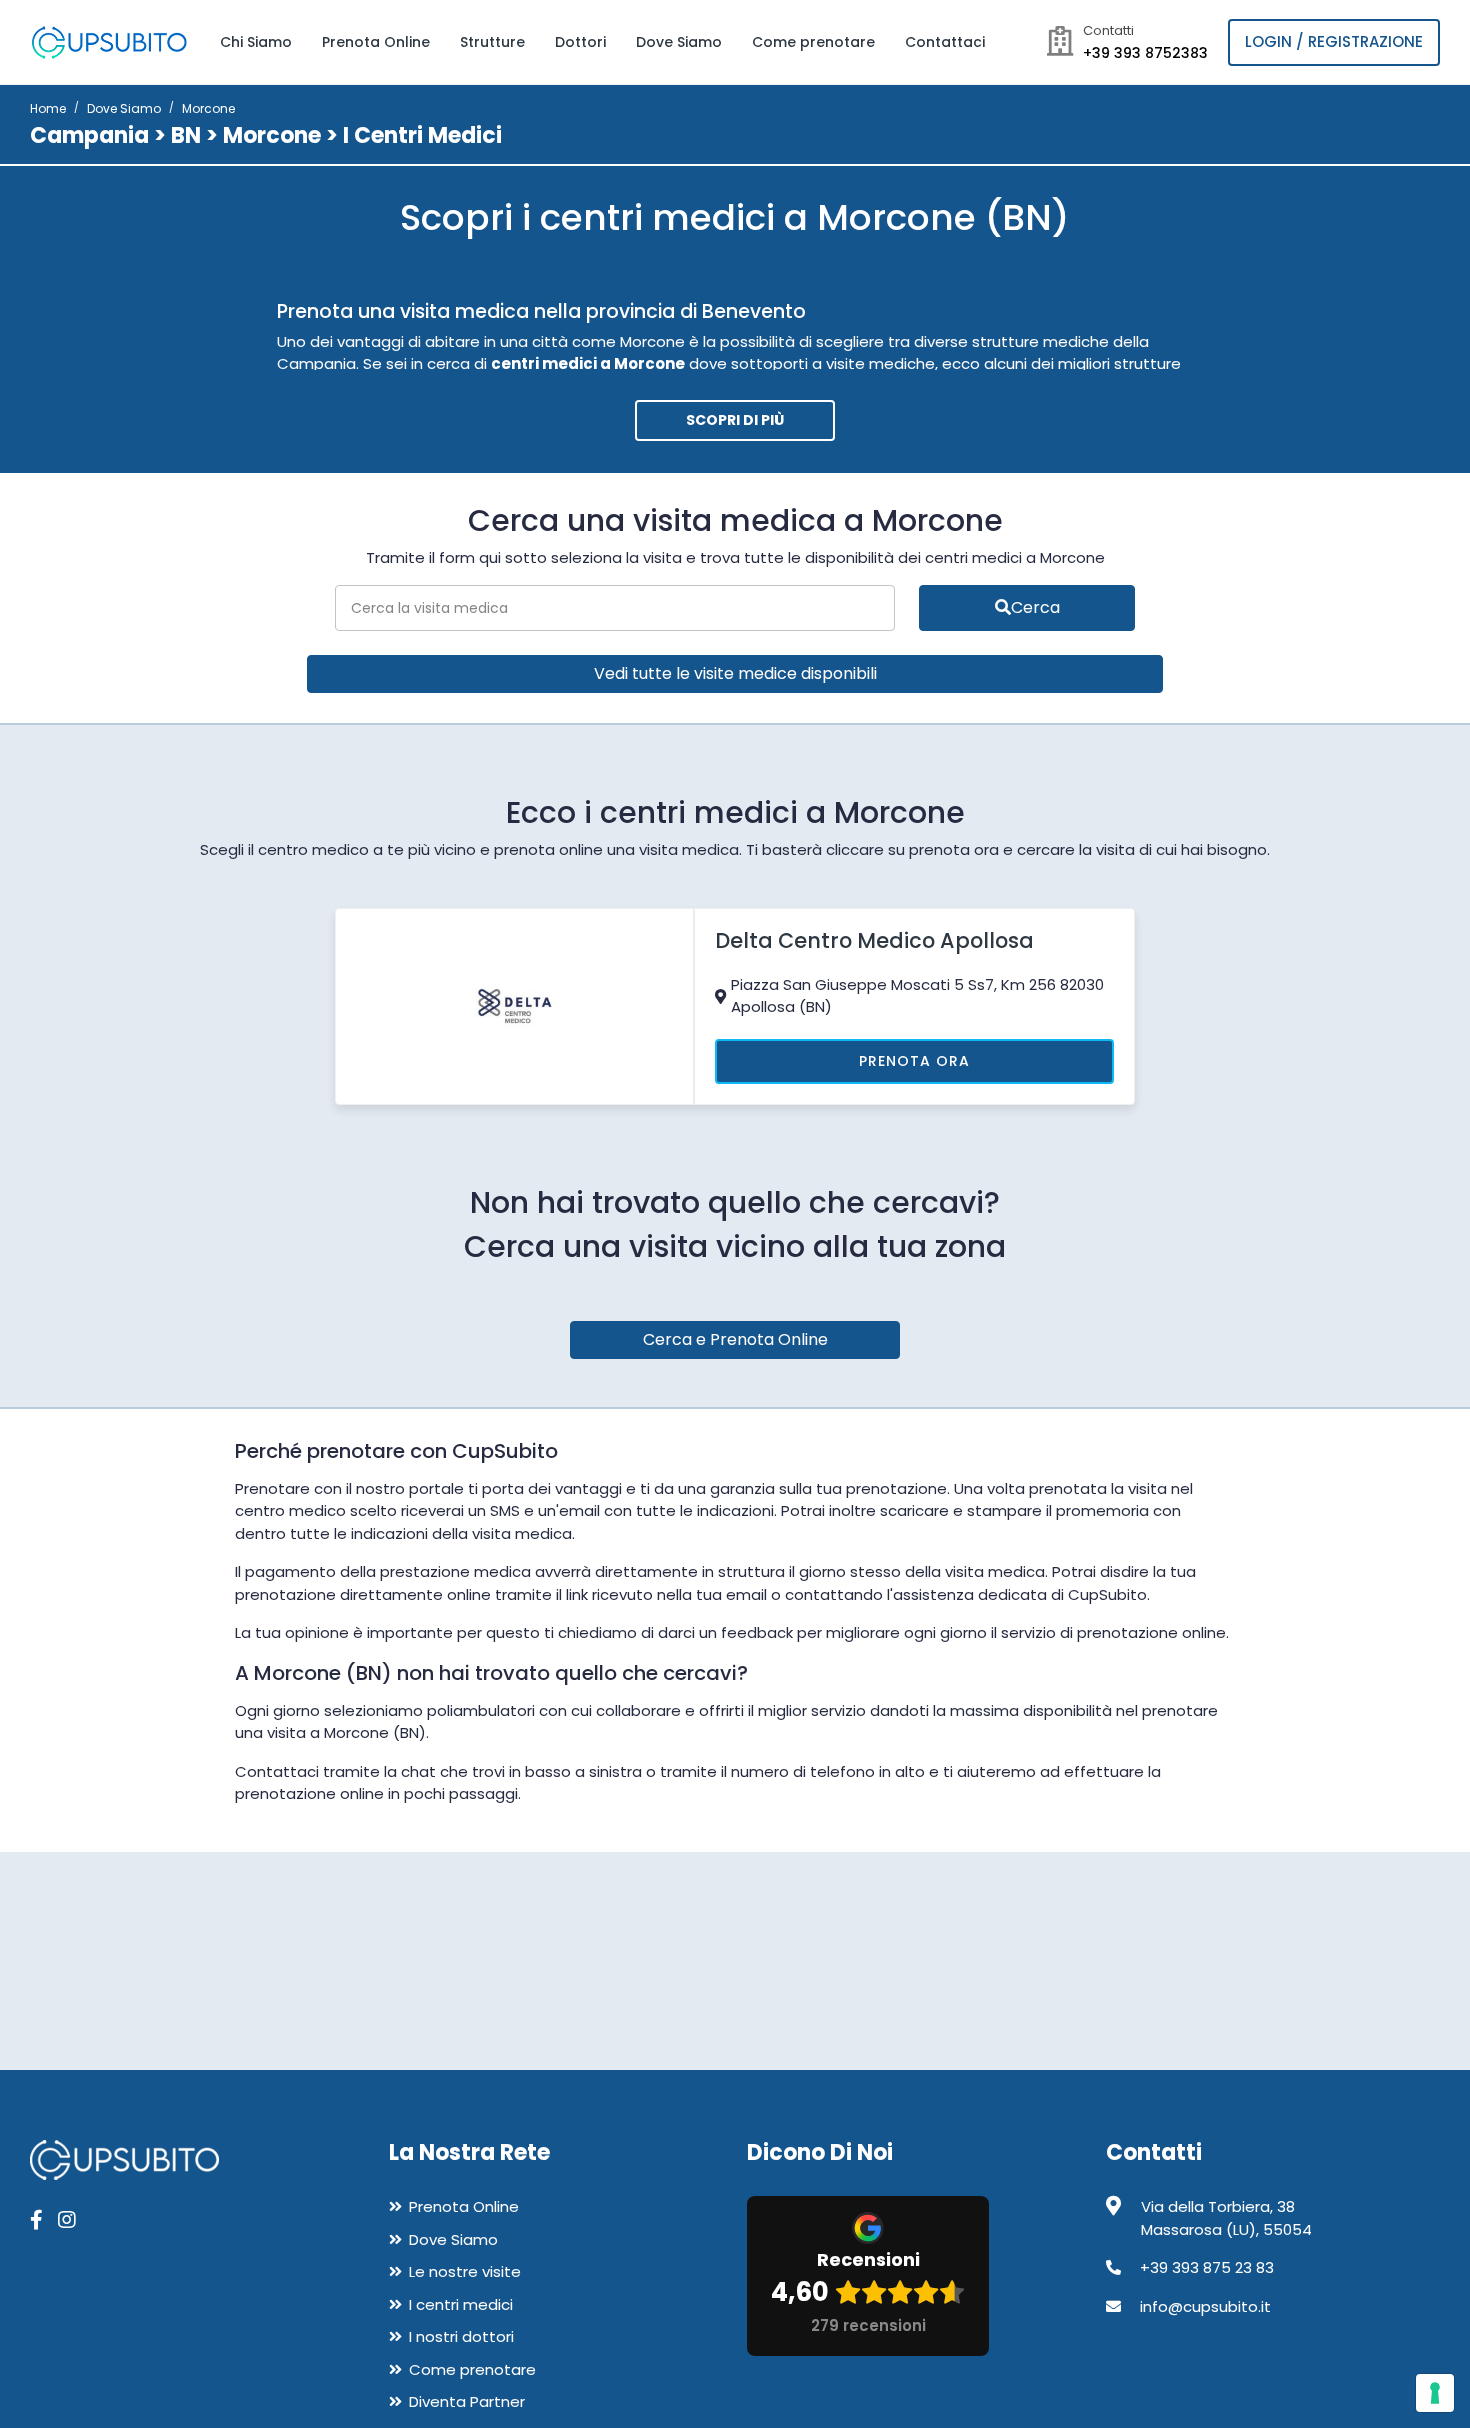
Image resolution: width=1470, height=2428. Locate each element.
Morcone (272, 135)
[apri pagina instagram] (67, 2220)
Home (48, 108)
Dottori (580, 42)
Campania (89, 135)
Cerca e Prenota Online (735, 1339)
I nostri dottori (461, 2336)
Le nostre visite (465, 2271)
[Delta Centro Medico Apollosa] (515, 1004)
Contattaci (945, 42)
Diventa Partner (467, 2401)
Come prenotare (813, 42)
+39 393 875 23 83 (1207, 2267)
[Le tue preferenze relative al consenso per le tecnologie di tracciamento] (1435, 2393)
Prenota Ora (914, 1061)
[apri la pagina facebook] (36, 2220)
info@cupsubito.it (1205, 2306)
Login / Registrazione (1334, 41)
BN (186, 135)
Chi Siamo (256, 42)
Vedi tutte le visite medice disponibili (735, 673)
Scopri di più (735, 420)
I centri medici (461, 2304)
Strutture (492, 42)
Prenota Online (376, 42)
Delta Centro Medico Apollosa (874, 940)
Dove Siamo (679, 42)
